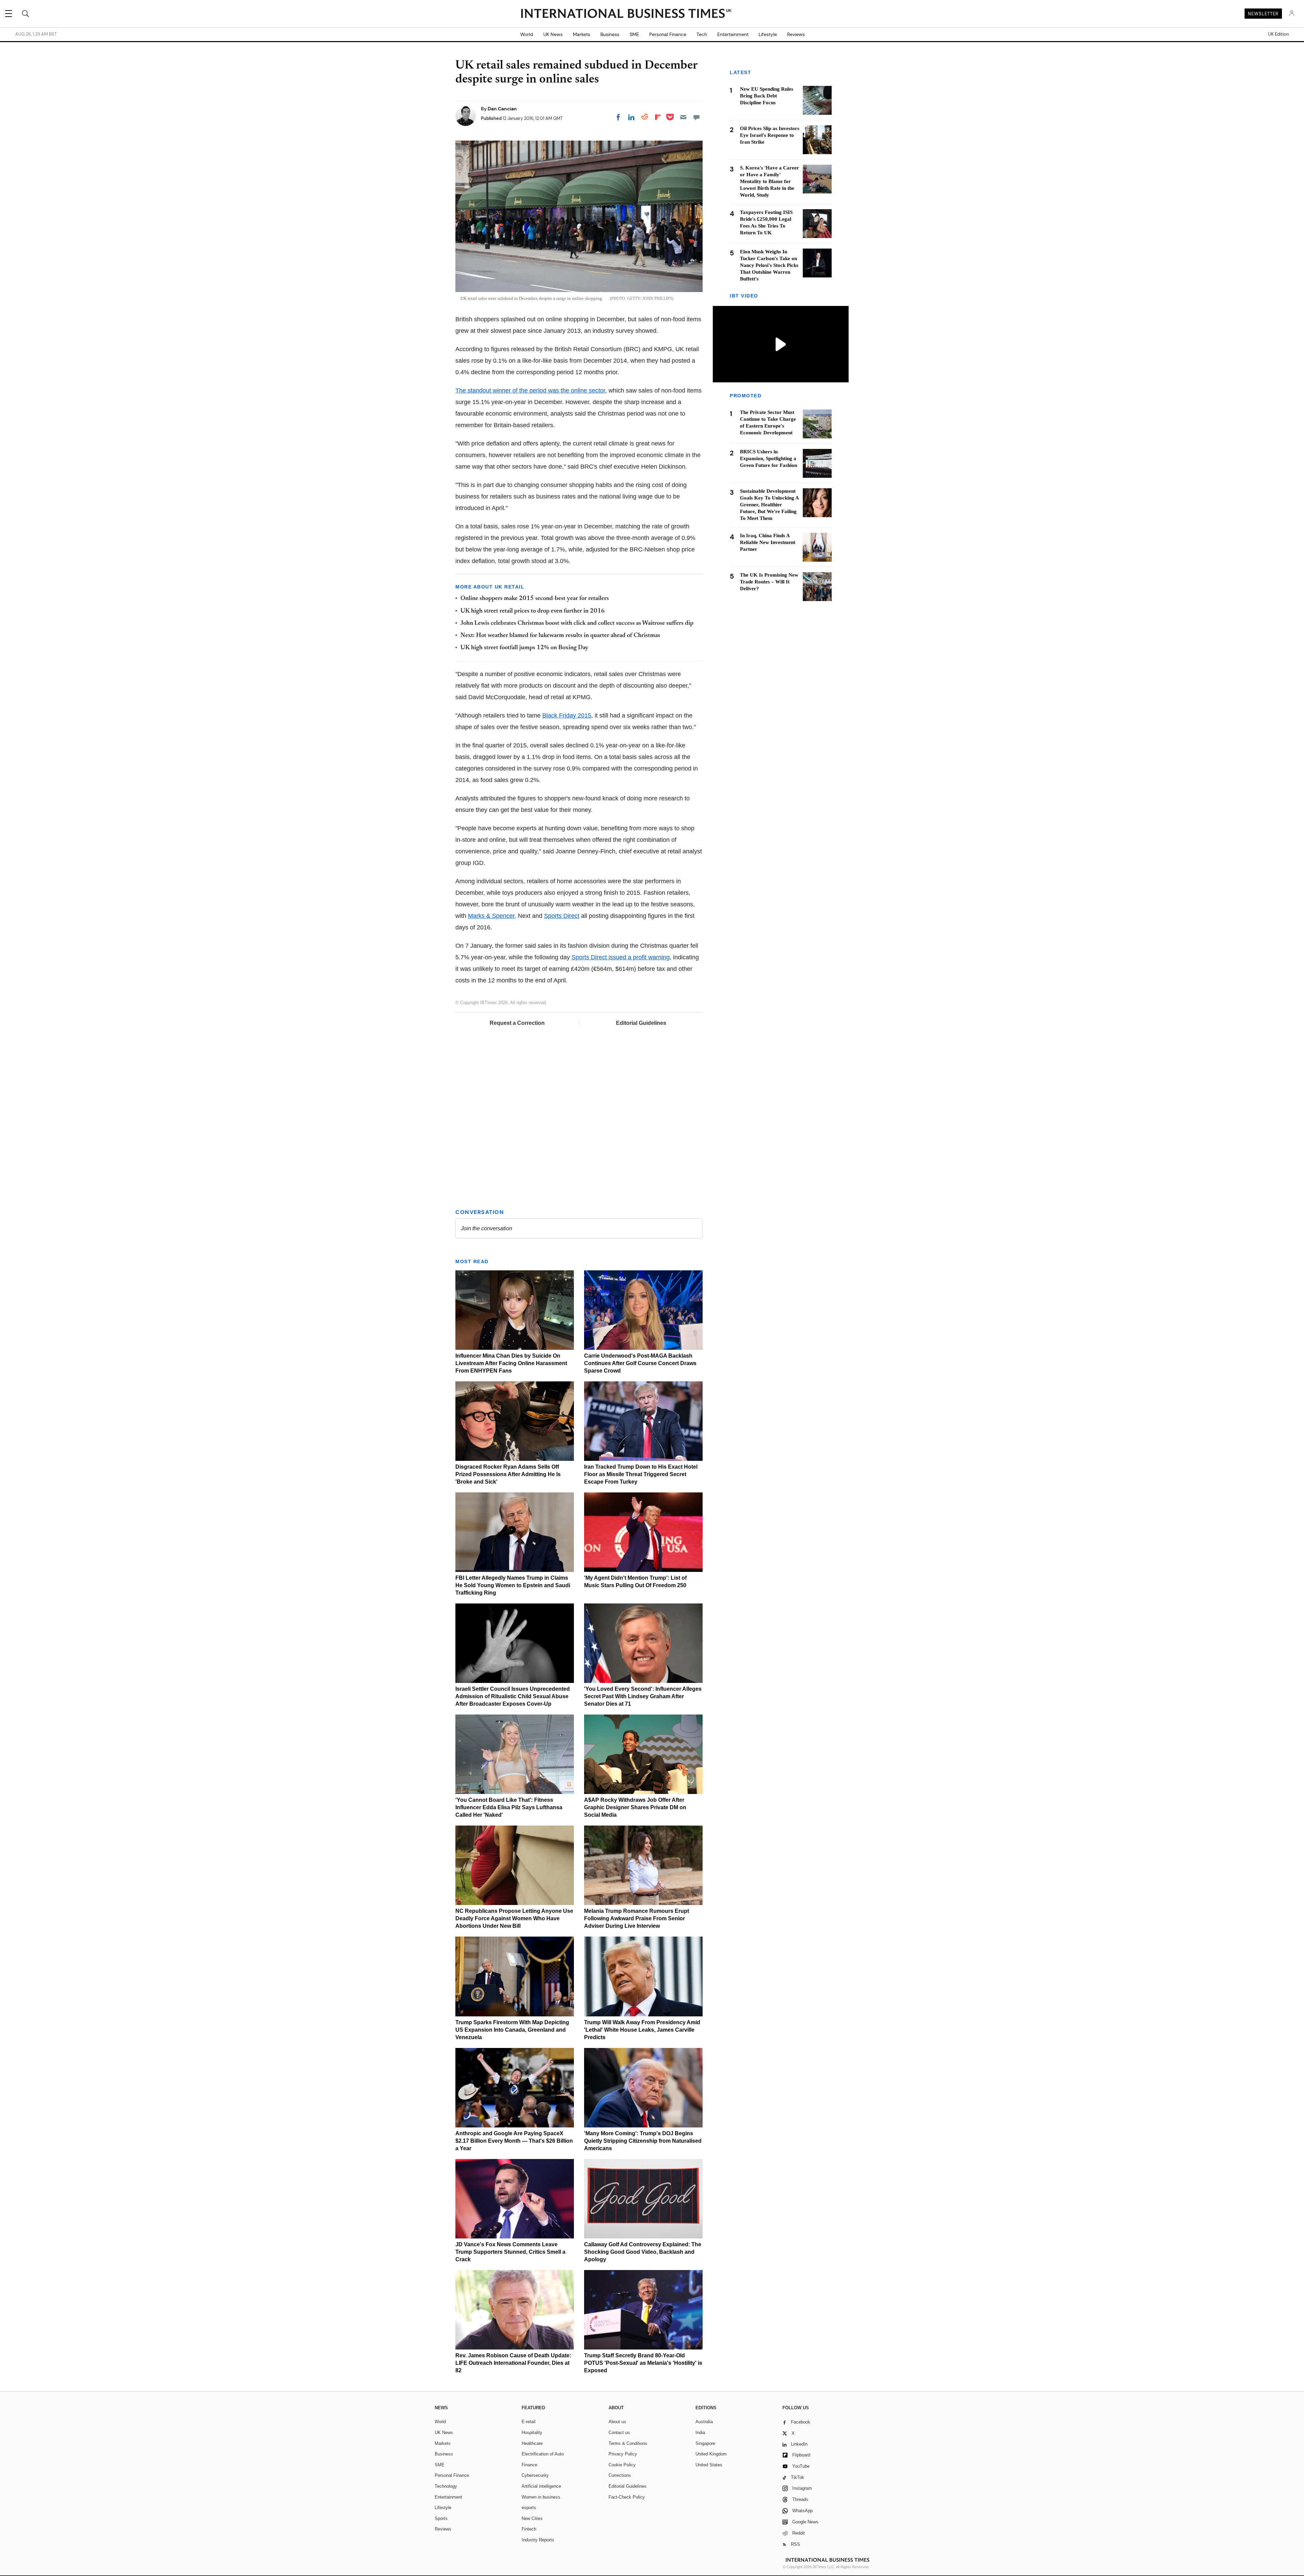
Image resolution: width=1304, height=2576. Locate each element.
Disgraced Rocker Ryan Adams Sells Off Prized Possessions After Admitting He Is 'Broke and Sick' (508, 1474)
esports (529, 2508)
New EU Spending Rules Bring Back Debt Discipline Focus (767, 96)
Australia (704, 2422)
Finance (529, 2465)
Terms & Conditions (628, 2443)
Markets (582, 34)
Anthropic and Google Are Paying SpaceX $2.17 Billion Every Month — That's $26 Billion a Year (514, 2141)
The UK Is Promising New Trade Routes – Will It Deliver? (769, 582)
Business (610, 34)
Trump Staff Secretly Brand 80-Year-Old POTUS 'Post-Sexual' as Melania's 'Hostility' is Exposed (643, 2363)
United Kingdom (711, 2454)
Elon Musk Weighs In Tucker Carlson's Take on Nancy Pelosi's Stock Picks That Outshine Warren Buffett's (769, 265)
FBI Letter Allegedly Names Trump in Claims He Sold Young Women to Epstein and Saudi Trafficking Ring (513, 1585)
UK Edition (1278, 34)
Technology (446, 2486)
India (700, 2433)
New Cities (532, 2518)
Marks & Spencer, (492, 916)
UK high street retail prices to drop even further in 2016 (533, 611)
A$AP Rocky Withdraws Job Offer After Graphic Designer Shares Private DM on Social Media (635, 1807)
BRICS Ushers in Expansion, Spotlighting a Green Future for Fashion (768, 459)
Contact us (619, 2433)
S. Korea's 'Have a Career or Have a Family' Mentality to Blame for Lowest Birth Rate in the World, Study (769, 181)
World (527, 34)
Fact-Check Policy (627, 2497)
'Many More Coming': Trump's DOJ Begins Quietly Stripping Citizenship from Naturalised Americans (643, 2141)
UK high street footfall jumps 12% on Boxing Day (524, 648)
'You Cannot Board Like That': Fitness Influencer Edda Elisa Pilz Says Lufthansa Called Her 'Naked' (509, 1807)
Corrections (620, 2475)
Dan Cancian (502, 109)
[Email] (683, 117)
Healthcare (532, 2443)
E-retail (529, 2422)
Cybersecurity (535, 2475)
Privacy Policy (623, 2454)
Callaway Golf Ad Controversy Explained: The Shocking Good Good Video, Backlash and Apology (643, 2252)
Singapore (705, 2443)
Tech (702, 34)
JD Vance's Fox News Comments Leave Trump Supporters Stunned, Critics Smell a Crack (510, 2252)
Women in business (541, 2497)
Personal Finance (668, 34)
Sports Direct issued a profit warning (621, 957)
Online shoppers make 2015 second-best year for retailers (535, 599)
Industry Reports (538, 2540)
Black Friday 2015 (567, 715)
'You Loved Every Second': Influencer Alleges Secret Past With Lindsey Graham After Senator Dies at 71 (643, 1696)
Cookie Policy (622, 2465)
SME (634, 34)
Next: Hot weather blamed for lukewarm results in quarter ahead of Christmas (560, 636)
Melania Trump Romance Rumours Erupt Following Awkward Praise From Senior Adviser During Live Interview (637, 1918)
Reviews (796, 34)
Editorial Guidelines (641, 1023)
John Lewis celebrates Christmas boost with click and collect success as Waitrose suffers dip (577, 623)
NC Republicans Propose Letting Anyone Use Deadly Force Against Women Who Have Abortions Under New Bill (514, 1918)
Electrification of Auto (543, 2454)
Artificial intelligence (541, 2486)
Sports (441, 2518)
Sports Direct (562, 916)
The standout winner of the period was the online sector (530, 391)
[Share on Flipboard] (658, 117)
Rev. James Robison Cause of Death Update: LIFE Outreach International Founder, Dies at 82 (513, 2363)
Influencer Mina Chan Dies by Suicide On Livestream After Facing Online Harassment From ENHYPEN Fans (511, 1363)
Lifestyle (768, 34)
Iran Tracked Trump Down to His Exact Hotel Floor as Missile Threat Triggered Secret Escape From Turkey (641, 1474)
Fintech (529, 2529)
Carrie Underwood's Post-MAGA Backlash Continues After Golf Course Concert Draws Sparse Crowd (640, 1363)
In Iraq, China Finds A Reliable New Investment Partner (768, 543)
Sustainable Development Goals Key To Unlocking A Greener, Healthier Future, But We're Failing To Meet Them (769, 505)
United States (709, 2465)
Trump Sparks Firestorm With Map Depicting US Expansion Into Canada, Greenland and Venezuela (512, 2030)
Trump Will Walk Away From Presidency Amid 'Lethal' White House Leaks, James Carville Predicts (642, 2030)
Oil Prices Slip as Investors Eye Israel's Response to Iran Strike (770, 135)
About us (617, 2422)
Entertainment (733, 34)
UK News (553, 34)
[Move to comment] (696, 117)
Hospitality (532, 2433)
